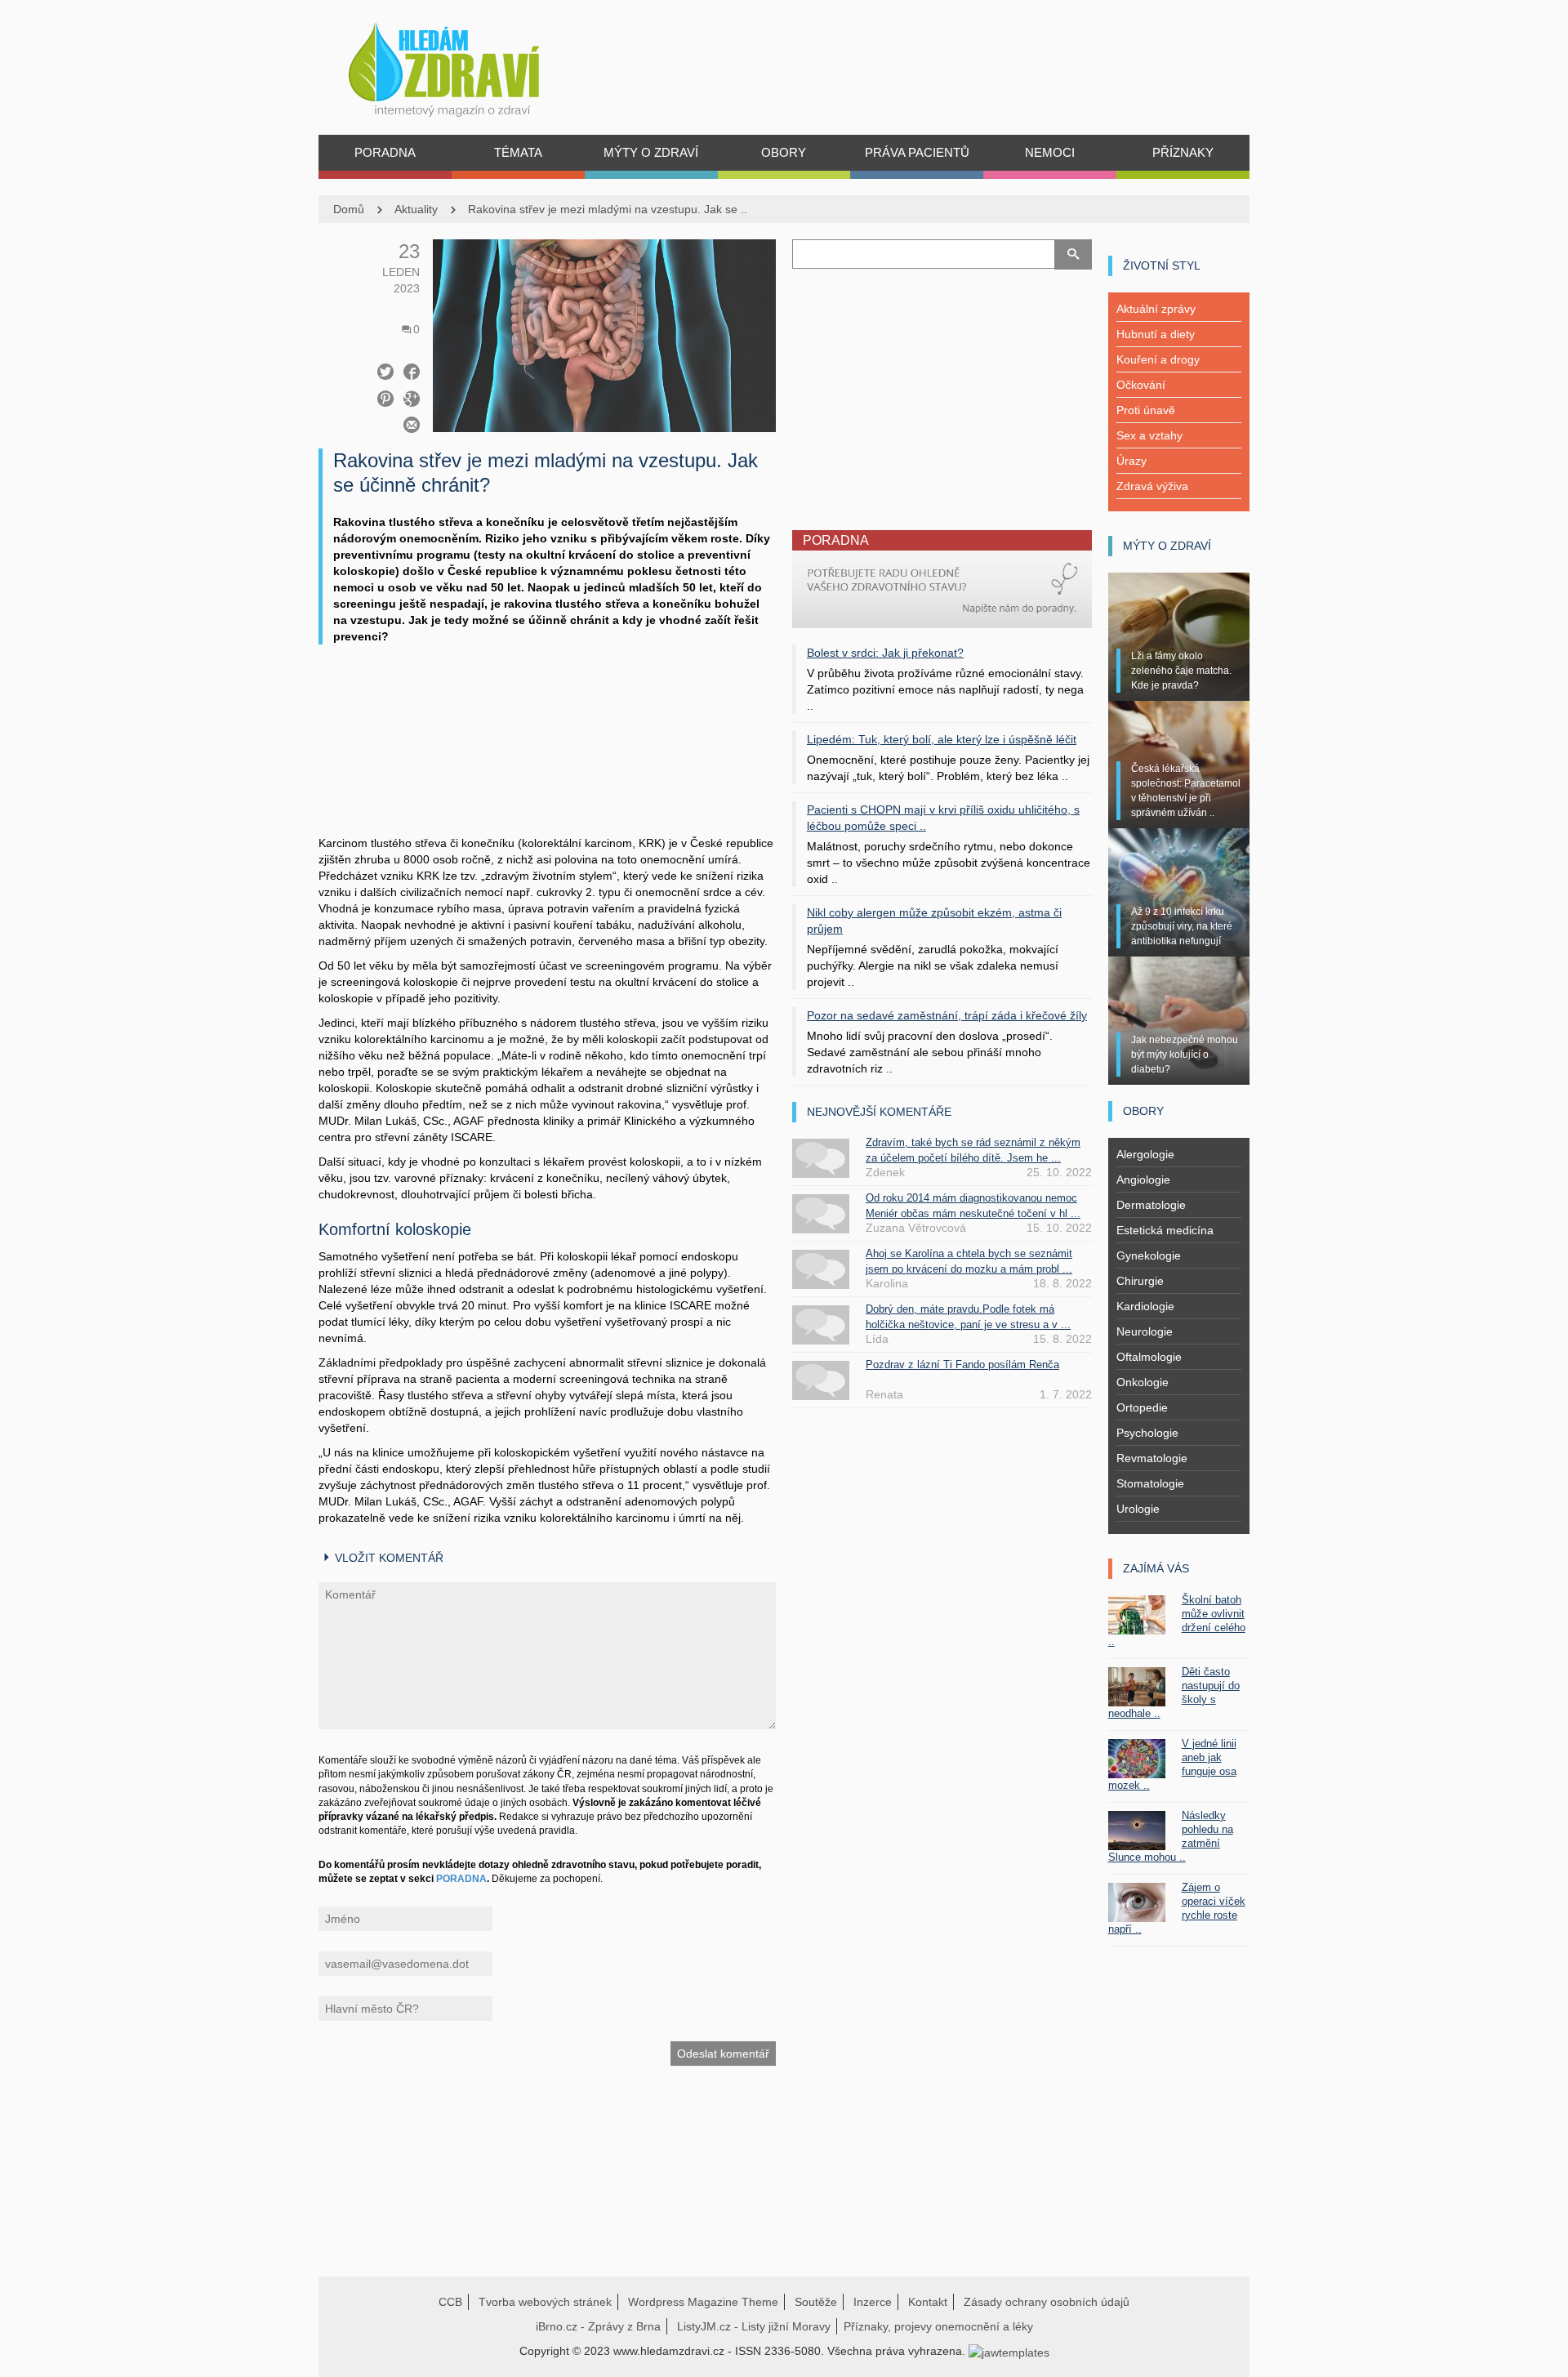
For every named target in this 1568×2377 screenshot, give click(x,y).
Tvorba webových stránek (545, 2302)
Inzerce (873, 2302)
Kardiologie (1145, 1306)
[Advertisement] (547, 756)
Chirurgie (1140, 1281)
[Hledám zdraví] (465, 65)
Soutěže (816, 2302)
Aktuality (416, 209)
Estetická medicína (1165, 1230)
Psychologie (1147, 1433)
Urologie (1138, 1509)
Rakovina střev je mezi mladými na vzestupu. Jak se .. (608, 209)
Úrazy (1131, 461)
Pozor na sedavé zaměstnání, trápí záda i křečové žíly (947, 1015)
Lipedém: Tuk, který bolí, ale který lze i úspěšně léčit (942, 739)
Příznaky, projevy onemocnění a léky (938, 2326)
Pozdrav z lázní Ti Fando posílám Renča (962, 1365)
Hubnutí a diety (1156, 334)
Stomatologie (1150, 1483)
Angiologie (1143, 1180)
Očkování (1141, 385)
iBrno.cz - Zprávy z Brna (598, 2326)
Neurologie (1145, 1331)
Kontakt (928, 2302)
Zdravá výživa (1152, 486)
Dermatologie (1151, 1205)
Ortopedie (1142, 1407)
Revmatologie (1152, 1458)
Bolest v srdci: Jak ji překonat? (885, 653)
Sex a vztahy (1149, 435)
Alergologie (1145, 1154)
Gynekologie (1149, 1255)
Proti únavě (1146, 410)
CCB (450, 2302)
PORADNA (461, 1879)
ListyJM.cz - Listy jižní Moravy (754, 2326)
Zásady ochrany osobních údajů (1047, 2302)
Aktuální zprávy (1156, 309)
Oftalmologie (1149, 1357)
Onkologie (1143, 1382)
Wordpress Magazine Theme (703, 2302)
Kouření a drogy (1158, 359)
